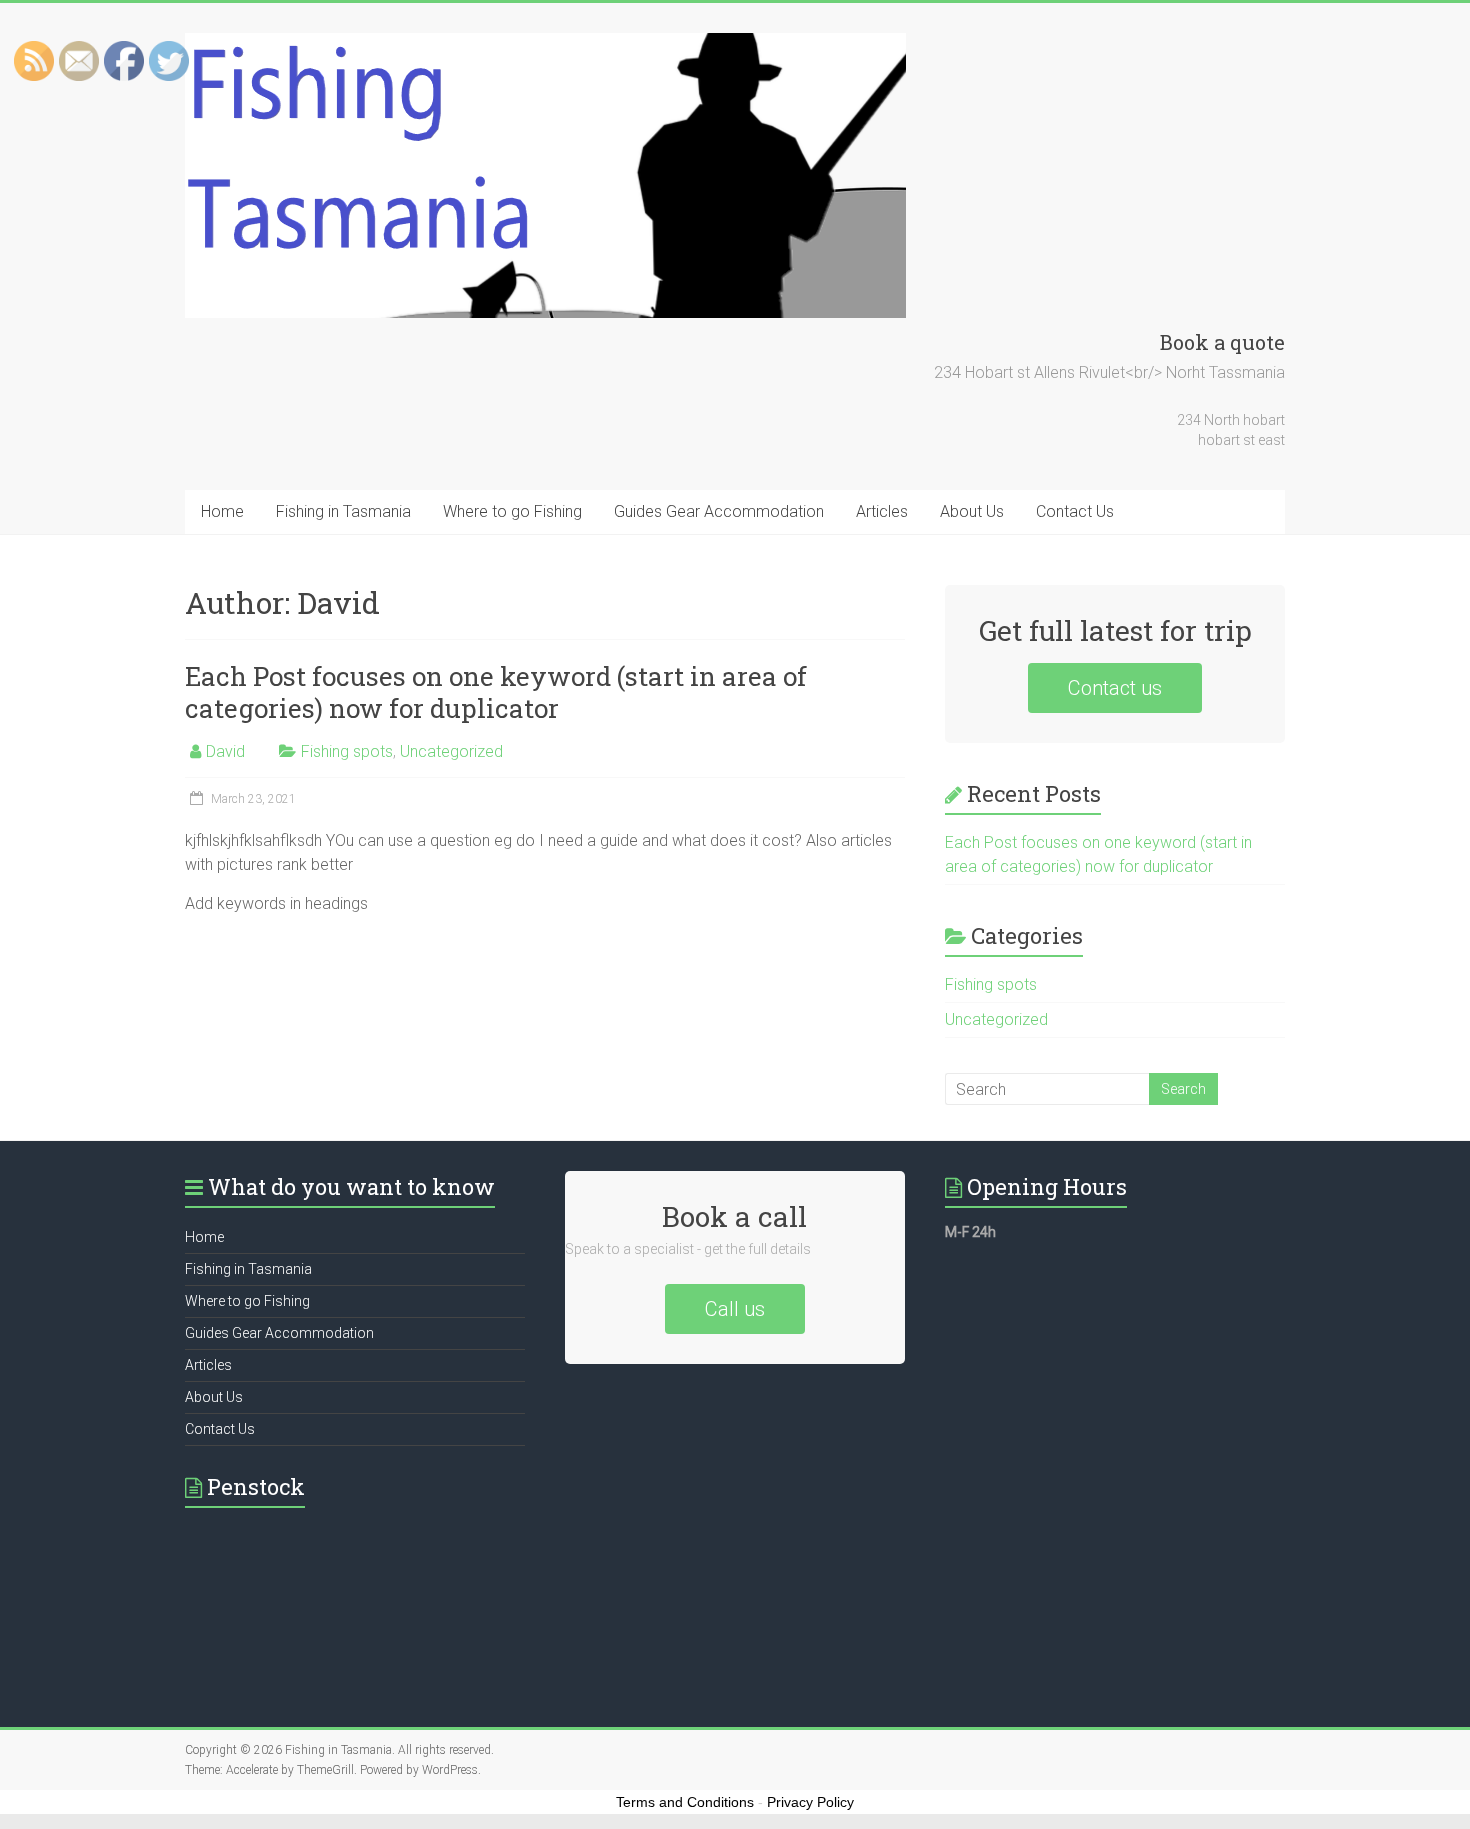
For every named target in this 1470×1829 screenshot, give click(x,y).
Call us (735, 1309)
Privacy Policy (810, 1802)
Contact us (1115, 688)
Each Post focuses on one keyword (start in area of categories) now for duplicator (496, 692)
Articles (882, 511)
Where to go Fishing (512, 511)
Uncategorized (451, 751)
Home (222, 511)
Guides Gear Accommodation (719, 511)
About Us (972, 511)
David (225, 751)
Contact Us (1075, 511)
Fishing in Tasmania (343, 511)
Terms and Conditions (685, 1802)
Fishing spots (347, 751)
